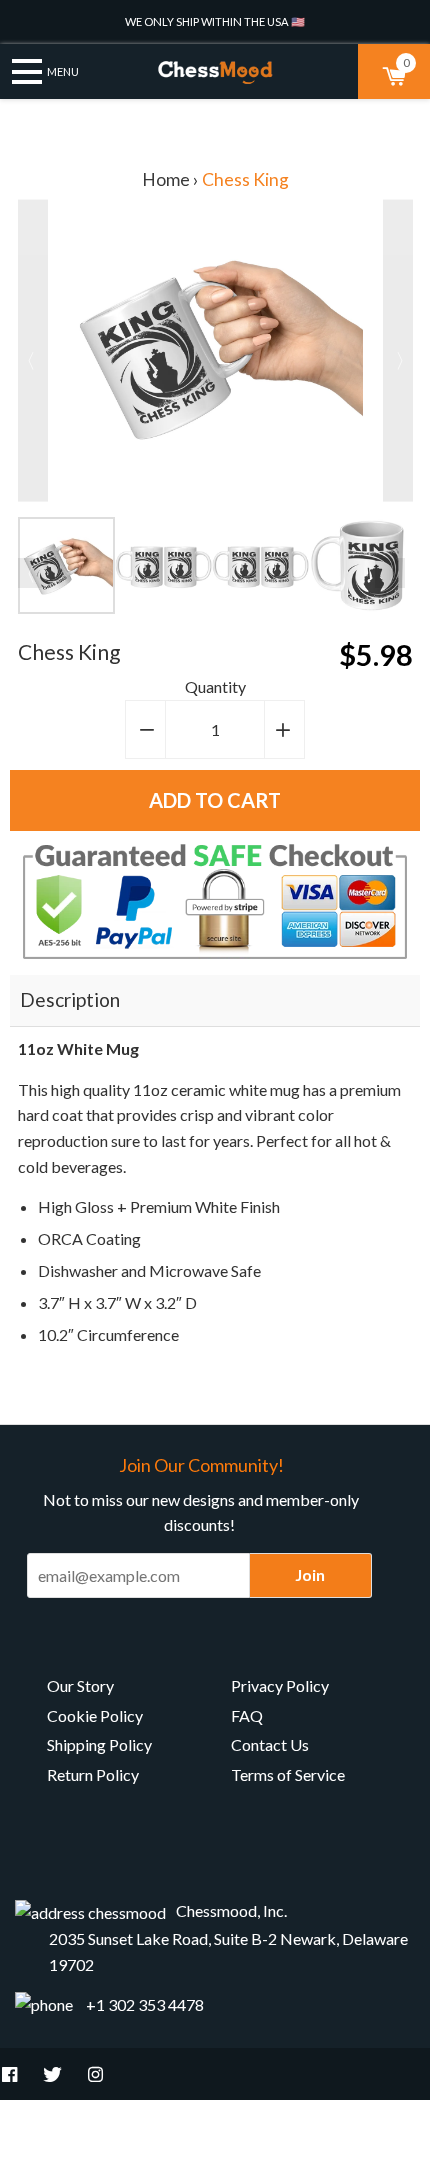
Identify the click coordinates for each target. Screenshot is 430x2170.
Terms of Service (288, 1774)
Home (166, 179)
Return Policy (93, 1774)
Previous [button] (33, 573)
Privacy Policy (280, 1685)
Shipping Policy (99, 1744)
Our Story (80, 1685)
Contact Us (270, 1744)
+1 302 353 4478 (145, 2004)
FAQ (247, 1715)
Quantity (215, 686)
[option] (66, 565)
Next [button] (390, 573)
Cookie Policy (95, 1715)
